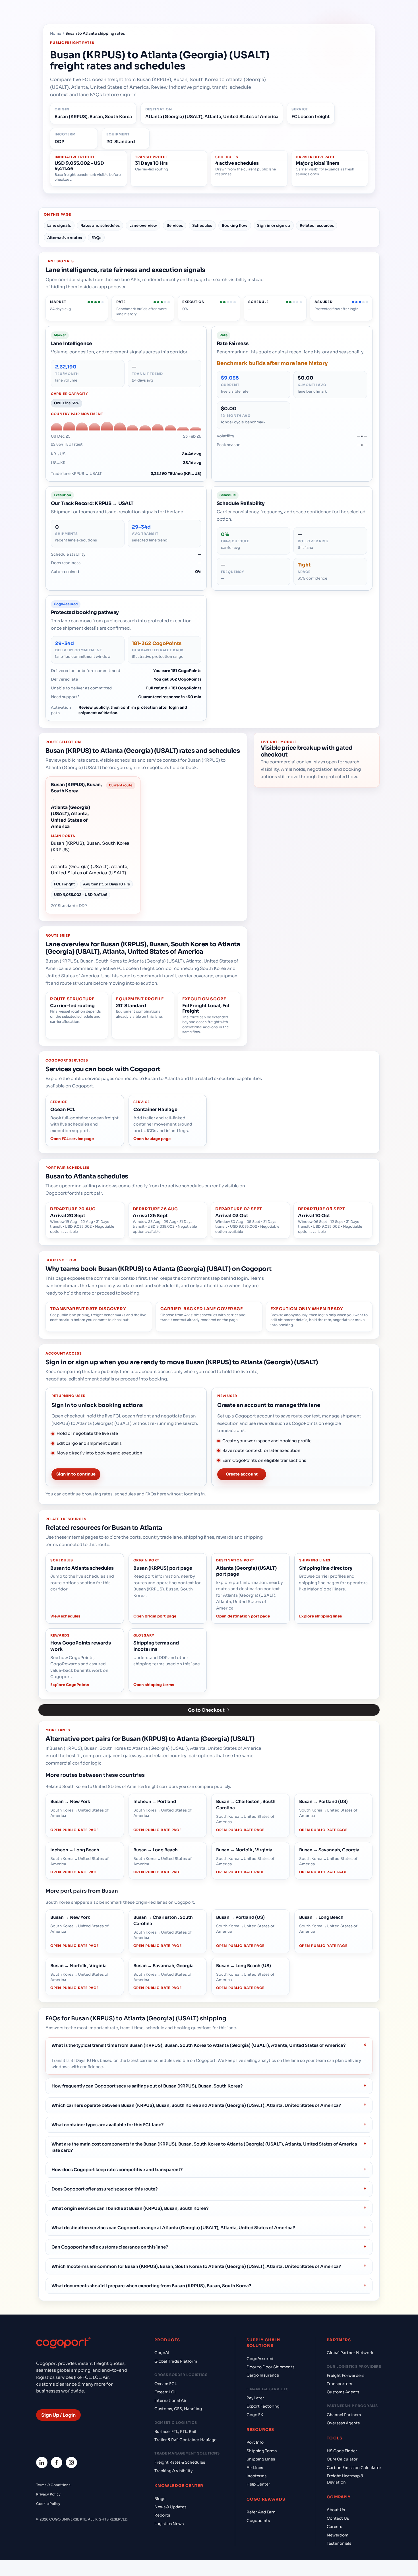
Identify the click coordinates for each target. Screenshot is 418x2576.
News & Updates (170, 2507)
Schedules (202, 225)
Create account (242, 1474)
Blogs (160, 2499)
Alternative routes (65, 238)
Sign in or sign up (274, 225)
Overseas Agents (343, 2423)
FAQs (96, 238)
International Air (170, 2401)
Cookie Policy (48, 2504)
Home (56, 34)
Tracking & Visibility (173, 2471)
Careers (334, 2527)
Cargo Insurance (263, 2375)
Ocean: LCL (165, 2392)
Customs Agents (343, 2392)
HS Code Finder (342, 2451)
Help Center (258, 2484)
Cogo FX (255, 2415)
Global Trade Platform (176, 2361)
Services (175, 225)
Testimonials (339, 2543)
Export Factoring (263, 2406)
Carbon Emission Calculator (354, 2468)
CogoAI (162, 2353)
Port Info (255, 2442)
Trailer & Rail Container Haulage (185, 2440)
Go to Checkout (206, 1710)
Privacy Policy (48, 2494)
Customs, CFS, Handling (178, 2409)
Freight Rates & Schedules (180, 2462)
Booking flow (235, 225)
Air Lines (255, 2468)
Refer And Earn (261, 2512)
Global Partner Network (350, 2353)
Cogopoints (258, 2521)
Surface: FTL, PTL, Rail (175, 2432)
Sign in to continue (76, 1474)
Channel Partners (344, 2415)
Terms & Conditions (53, 2485)
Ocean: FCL (165, 2384)
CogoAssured (260, 2359)
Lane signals (59, 225)
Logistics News (169, 2524)
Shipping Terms (262, 2451)
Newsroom (338, 2535)
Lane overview (143, 225)
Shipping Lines (261, 2459)
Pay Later (255, 2398)
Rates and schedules (100, 225)
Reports (162, 2515)
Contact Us (338, 2518)
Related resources (317, 225)
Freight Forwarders (345, 2376)
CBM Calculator (342, 2459)
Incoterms (256, 2476)
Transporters (339, 2384)
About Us (336, 2510)
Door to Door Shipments (270, 2367)
